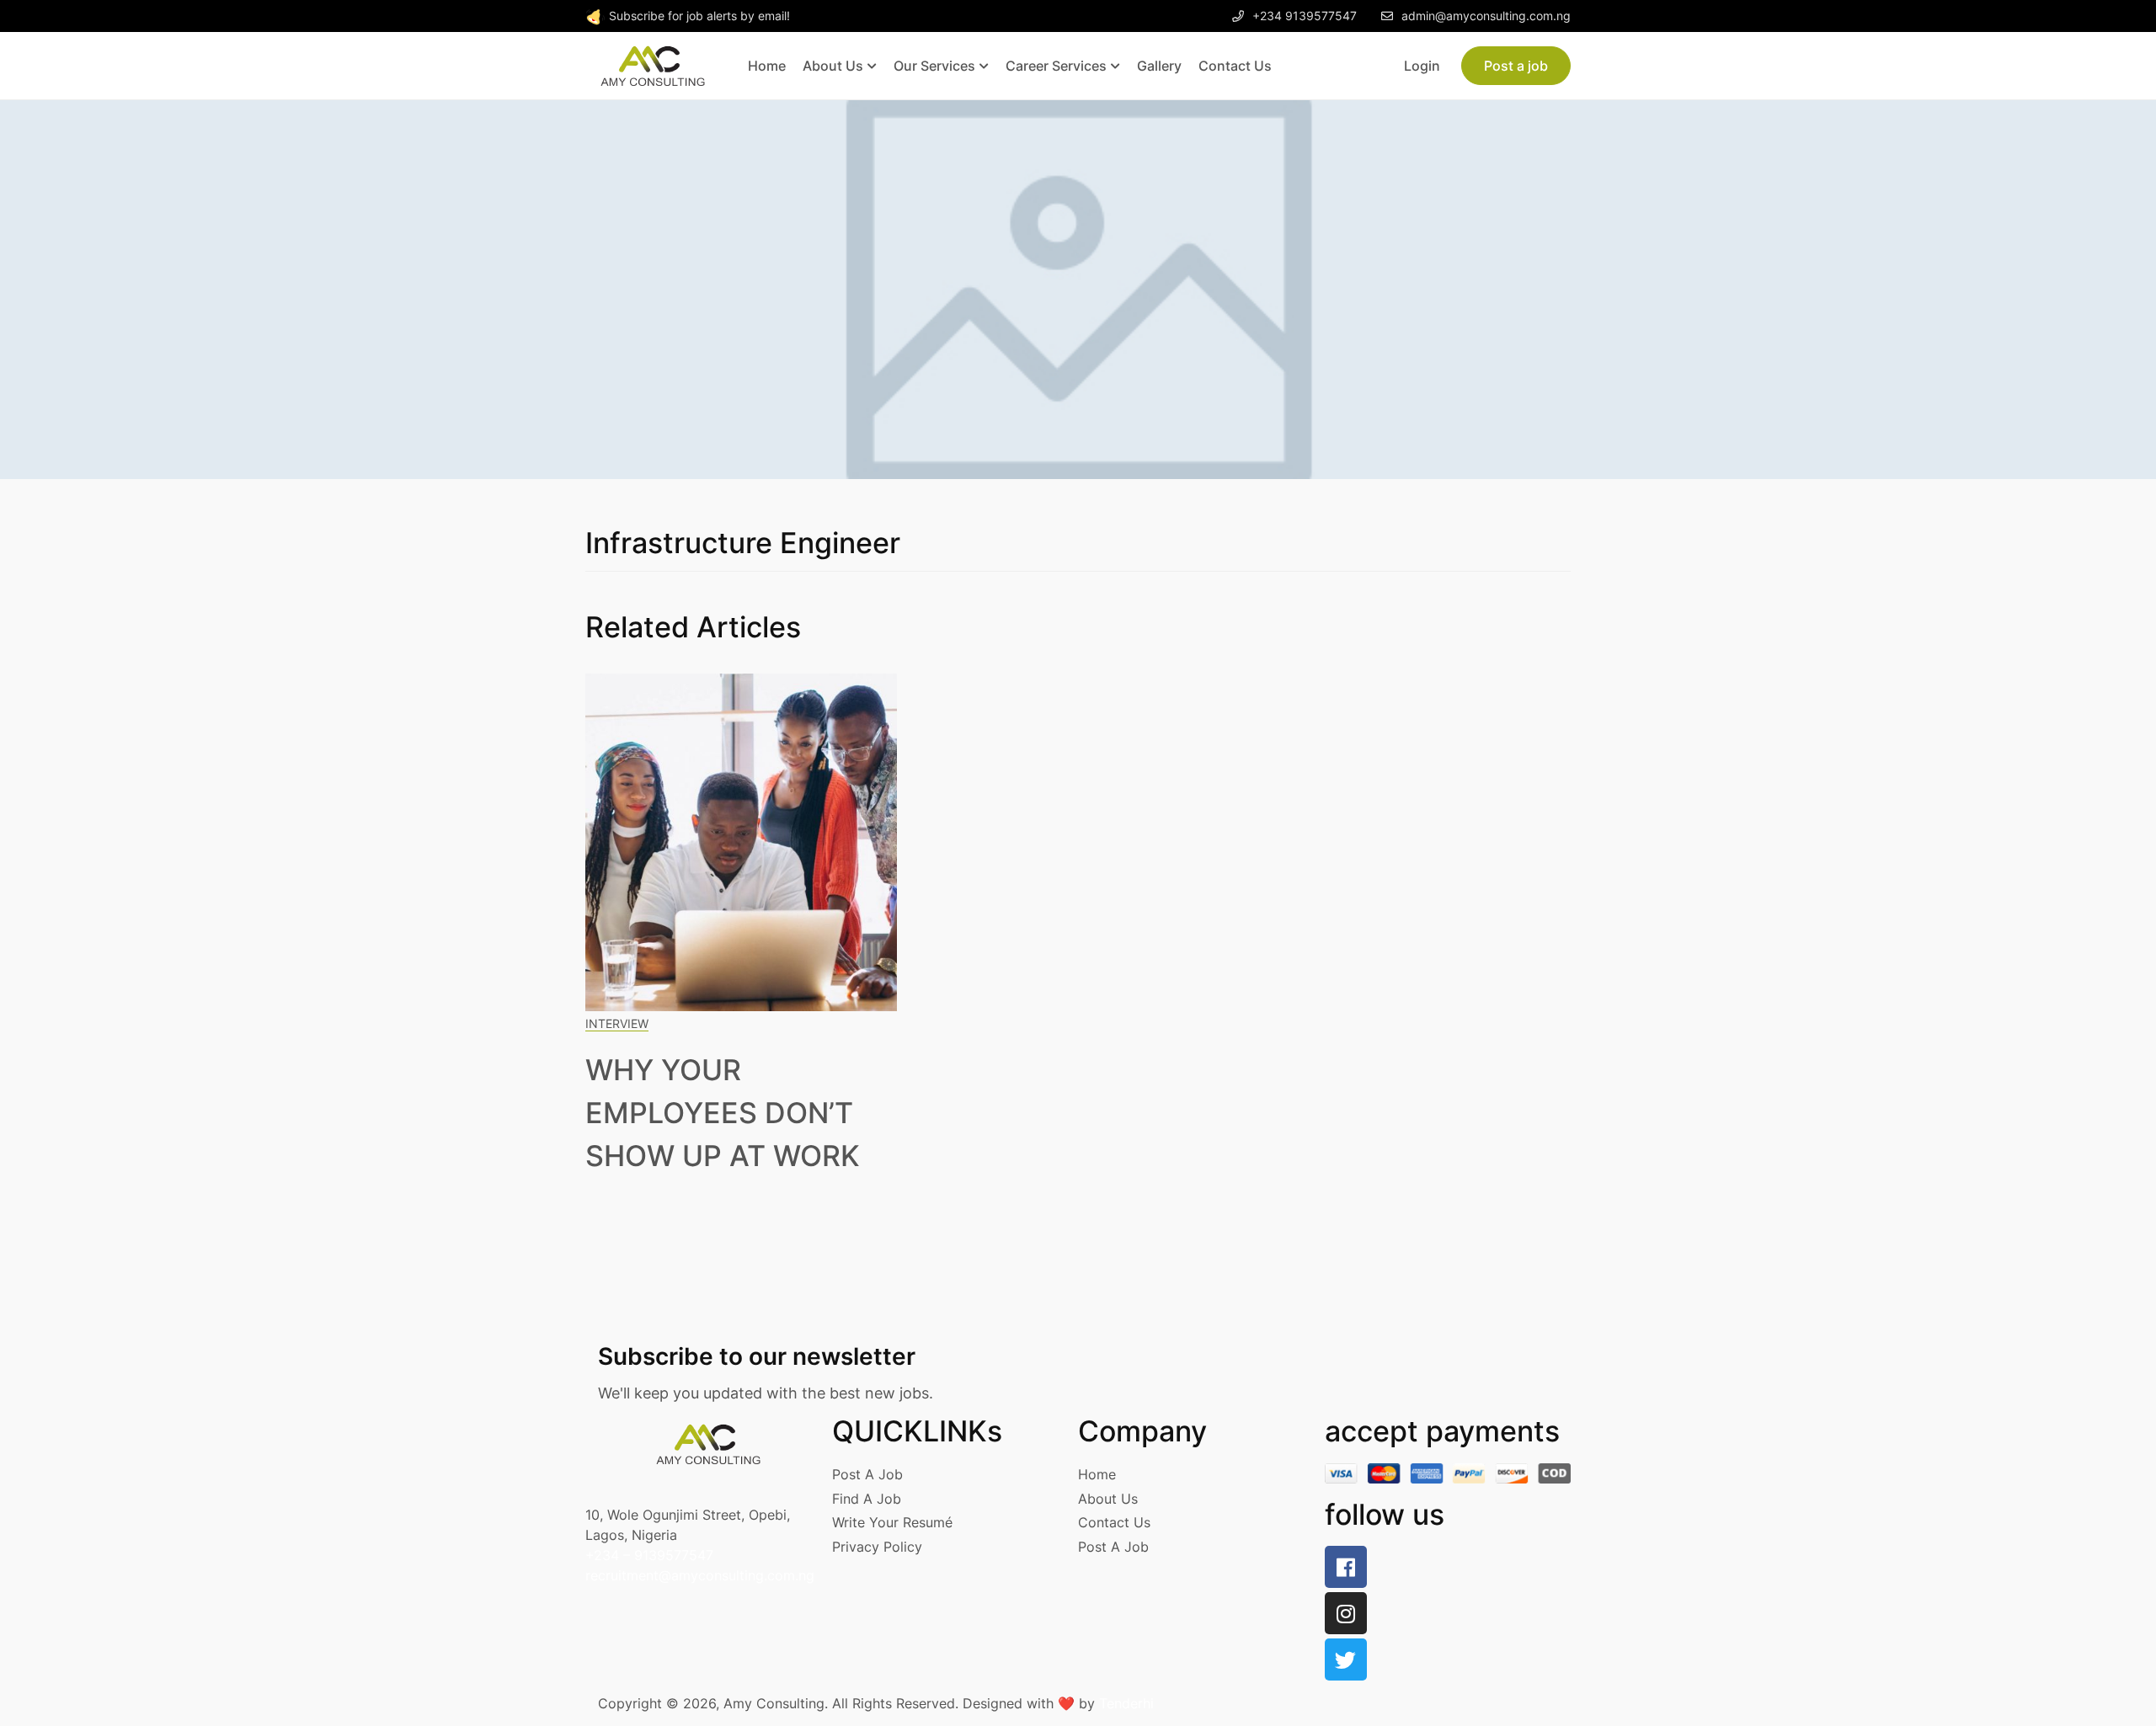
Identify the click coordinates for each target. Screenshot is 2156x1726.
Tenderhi (1126, 1703)
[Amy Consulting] (653, 65)
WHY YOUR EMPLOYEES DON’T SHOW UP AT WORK (723, 1113)
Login (1422, 66)
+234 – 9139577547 (649, 1555)
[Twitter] (1346, 1659)
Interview (617, 1023)
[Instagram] (1346, 1613)
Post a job (1516, 66)
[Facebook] (1346, 1567)
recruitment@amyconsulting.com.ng (700, 1575)
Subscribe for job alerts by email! (699, 16)
